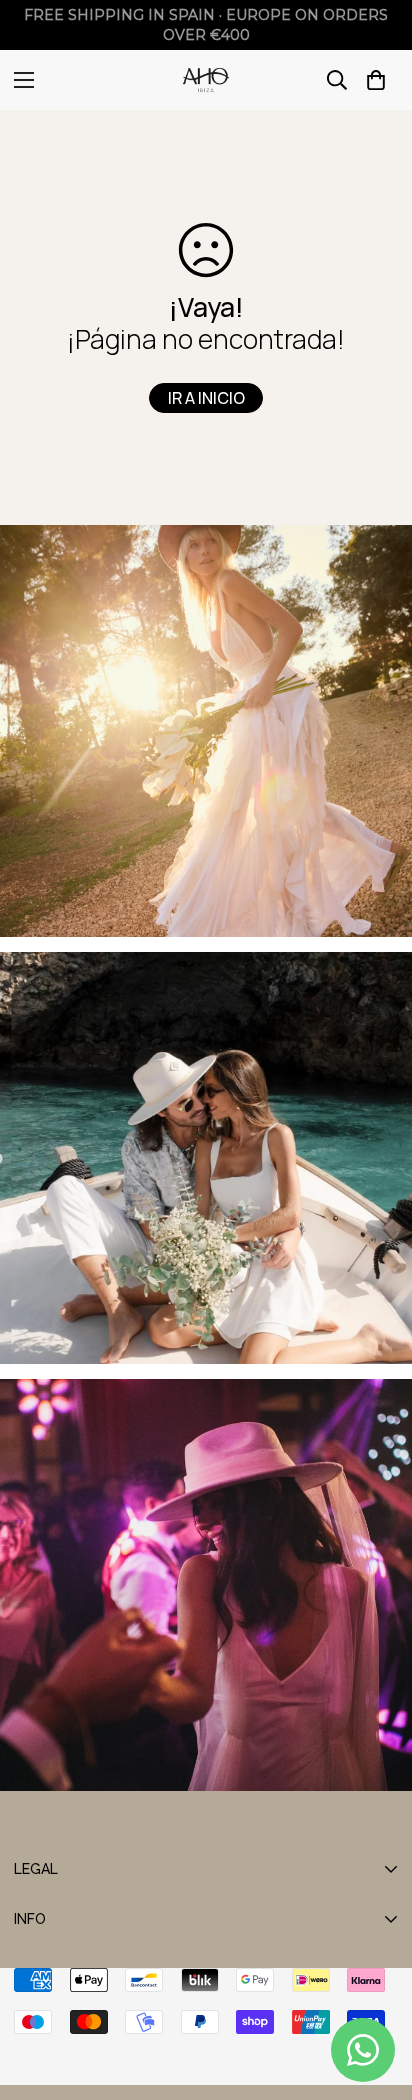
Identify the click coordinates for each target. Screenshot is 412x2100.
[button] (376, 80)
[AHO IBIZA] (206, 80)
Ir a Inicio (206, 398)
